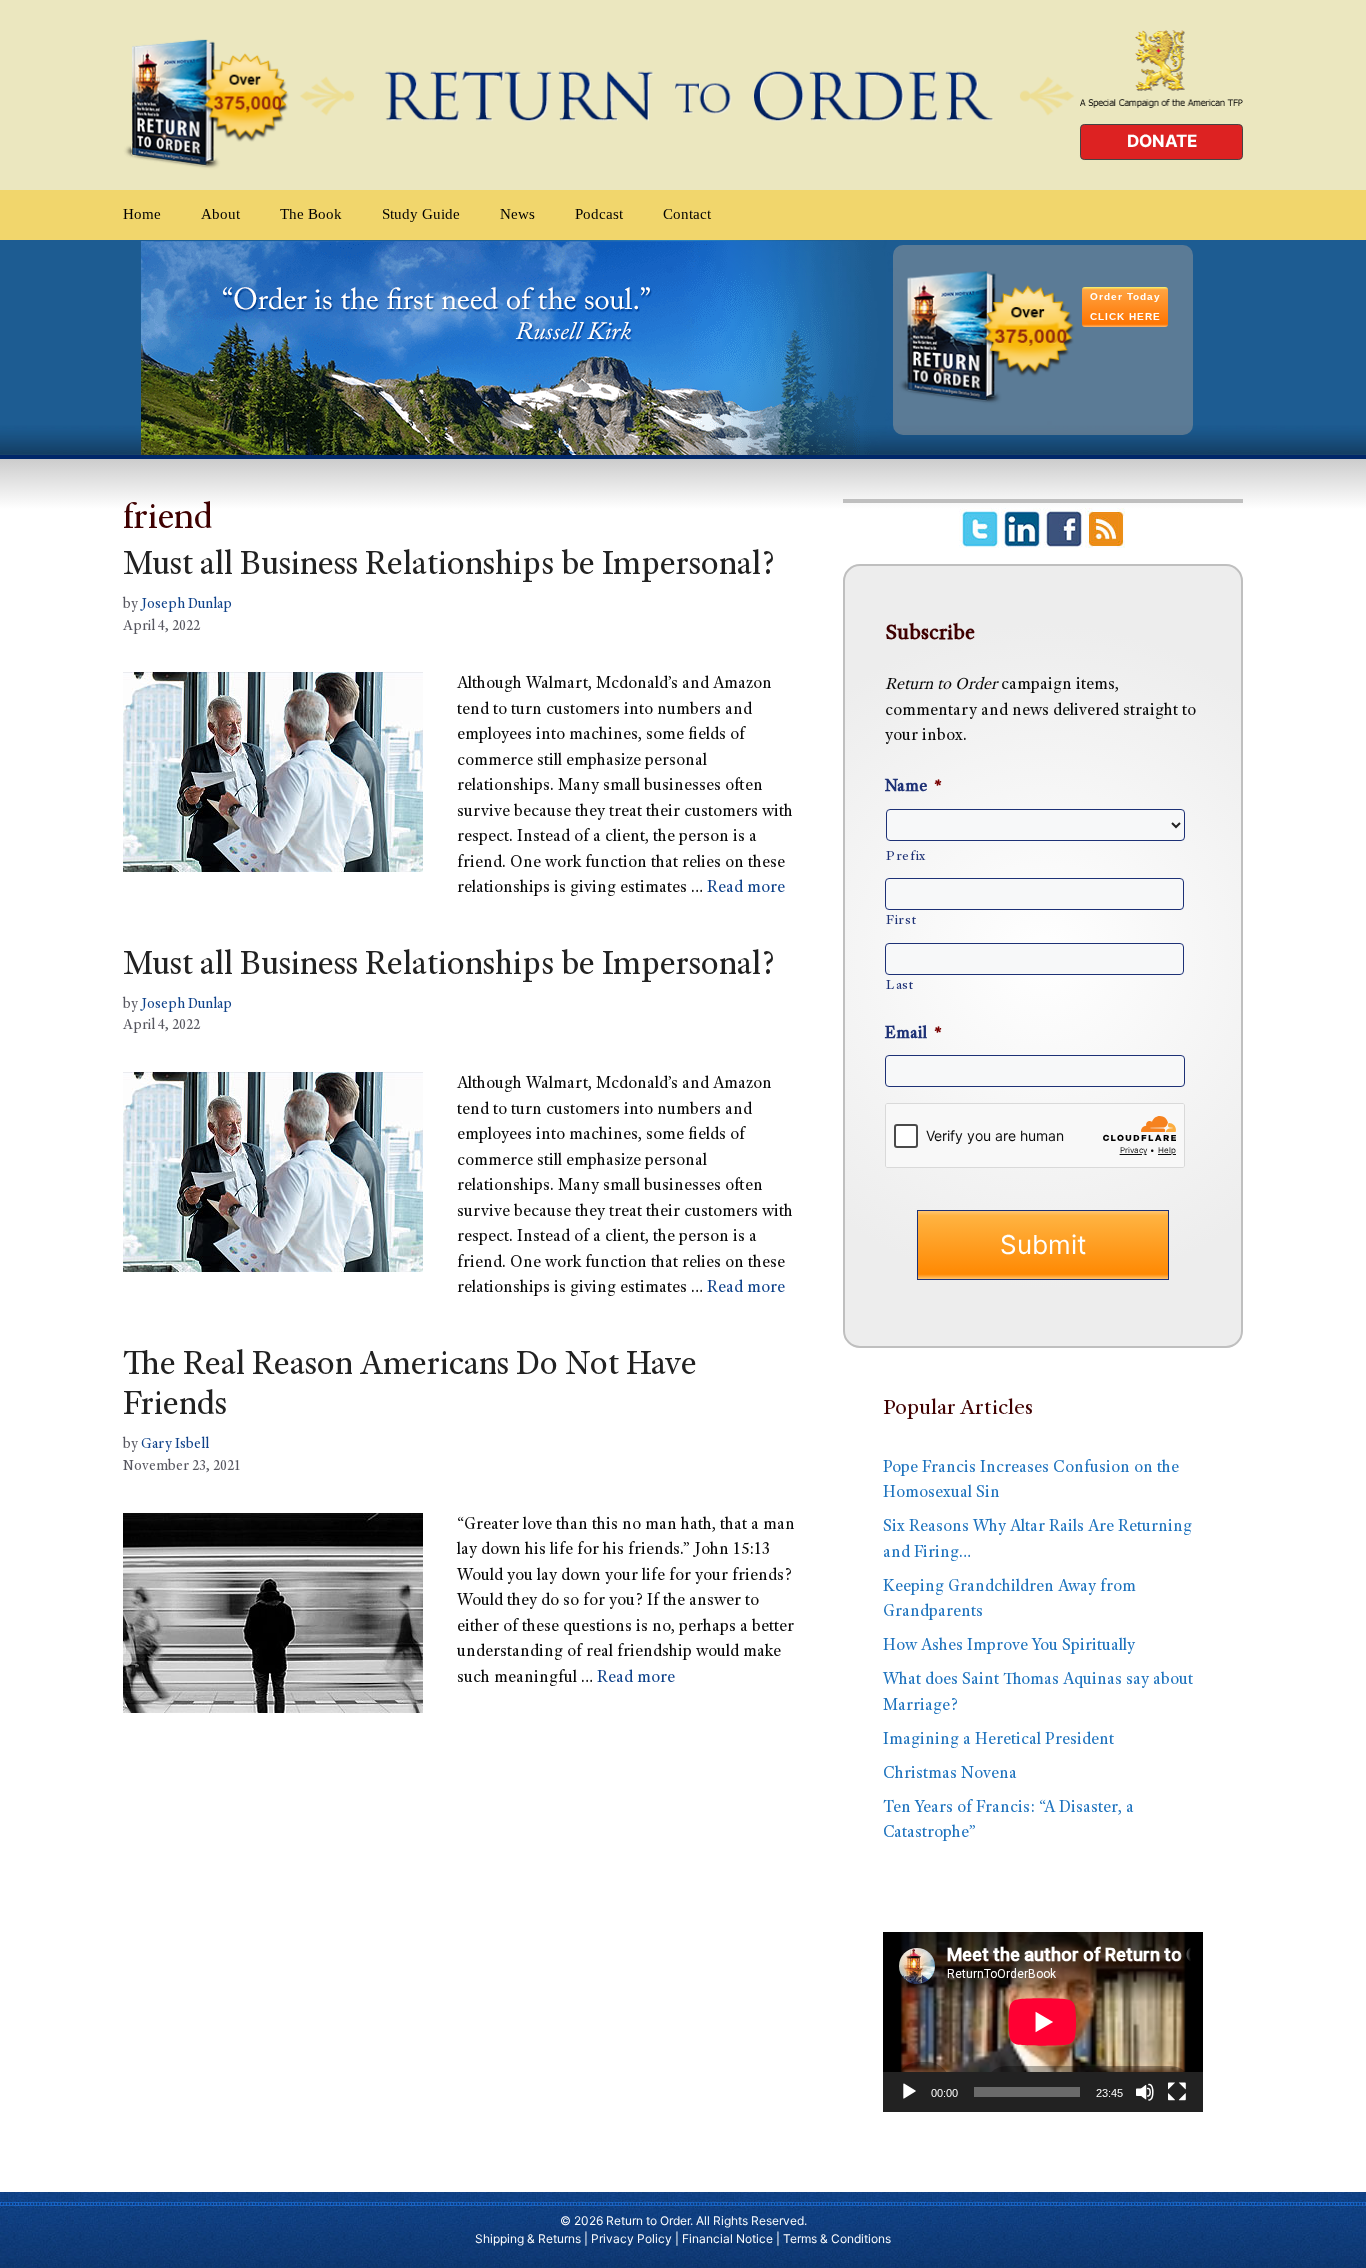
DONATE (1162, 141)
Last (900, 986)
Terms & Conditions (837, 2238)
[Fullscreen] (1177, 2092)
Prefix (906, 857)
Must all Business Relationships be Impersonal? (449, 567)
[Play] (909, 2092)
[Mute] (1145, 2092)
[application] (1043, 2022)
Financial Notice (727, 2238)
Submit (1043, 1244)
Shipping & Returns (528, 2238)
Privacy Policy (631, 2238)
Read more (746, 888)
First (901, 921)
